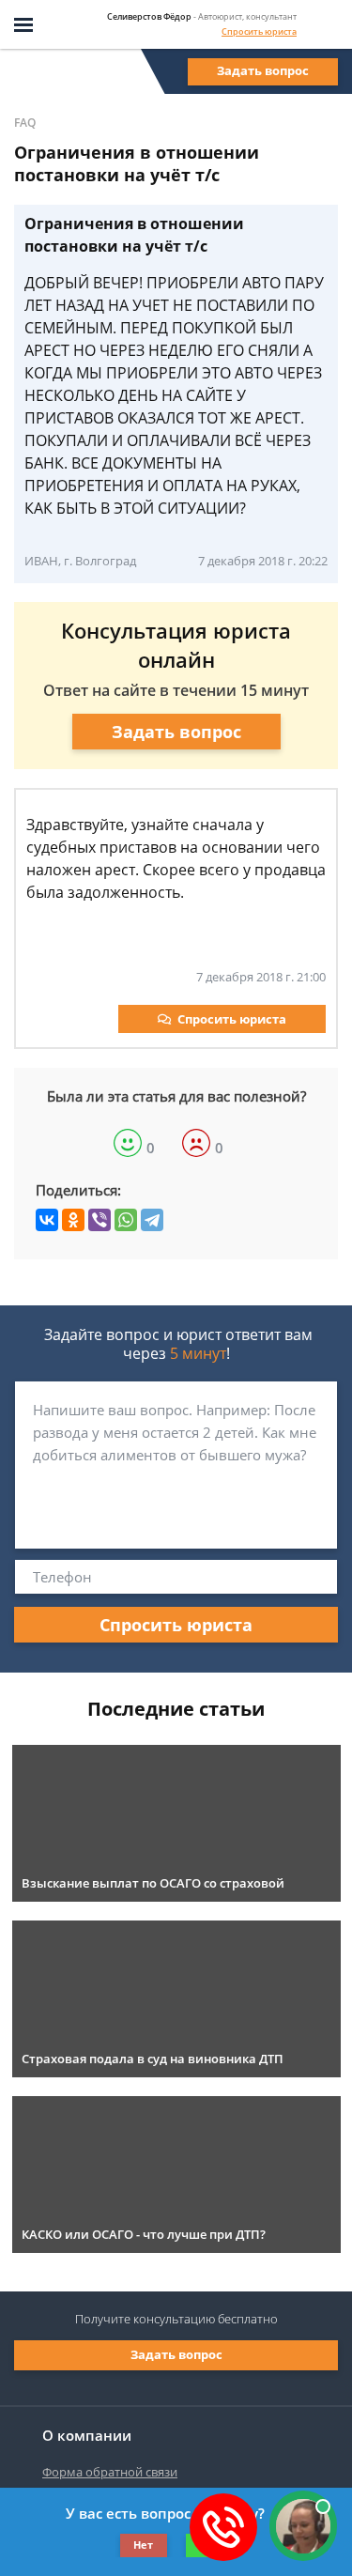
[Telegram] (152, 1220)
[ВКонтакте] (47, 1220)
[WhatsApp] (126, 1220)
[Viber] (99, 1220)
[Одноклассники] (73, 1220)
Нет (143, 2545)
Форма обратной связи (110, 2472)
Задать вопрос (263, 70)
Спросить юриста (259, 31)
